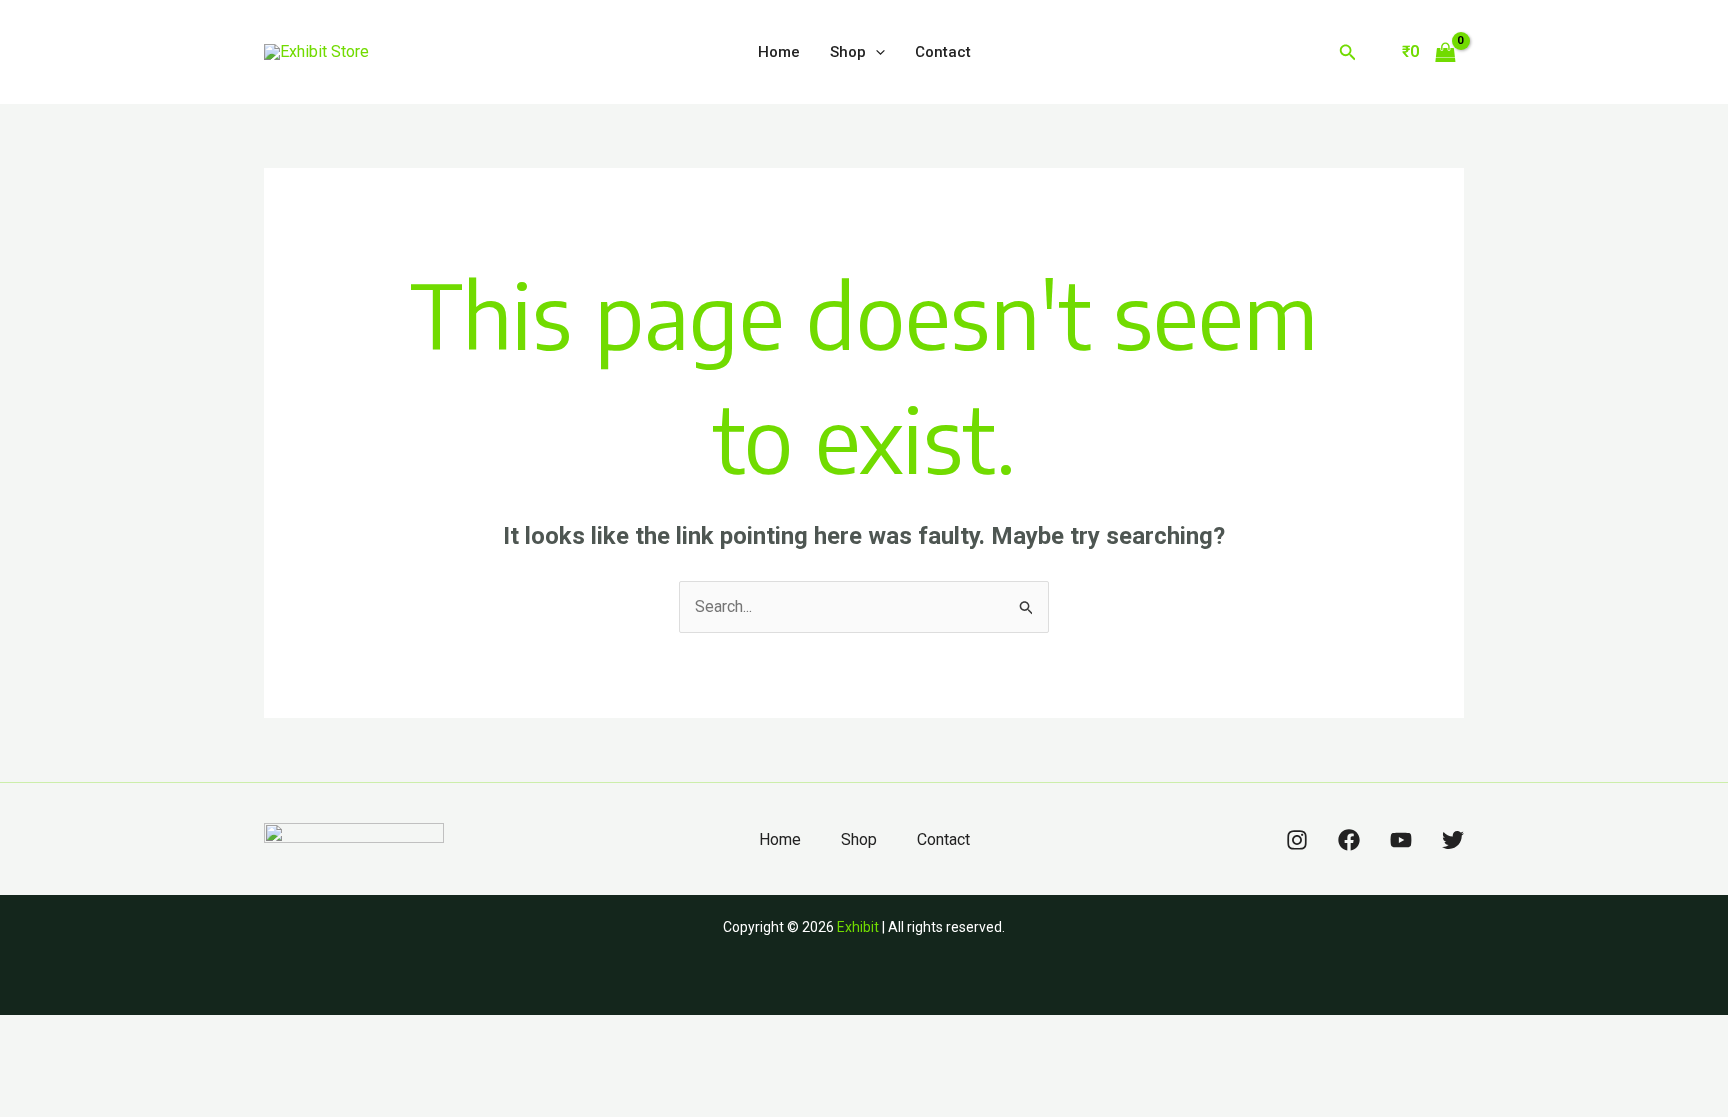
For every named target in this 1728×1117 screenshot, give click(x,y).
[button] (875, 52)
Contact (943, 52)
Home (779, 52)
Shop (848, 52)
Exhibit (858, 927)
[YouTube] (1401, 840)
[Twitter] (1453, 840)
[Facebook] (1349, 840)
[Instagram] (1297, 840)
